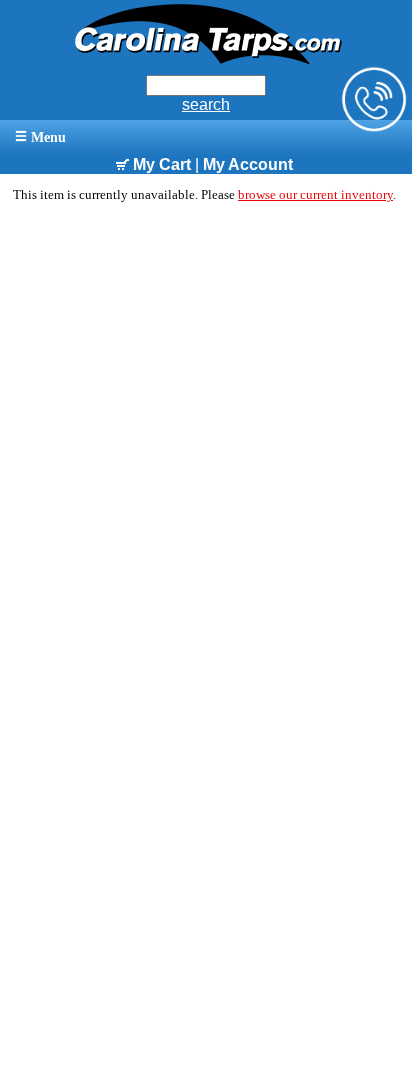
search (206, 104)
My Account (248, 164)
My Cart (160, 164)
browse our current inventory (315, 194)
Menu (46, 137)
